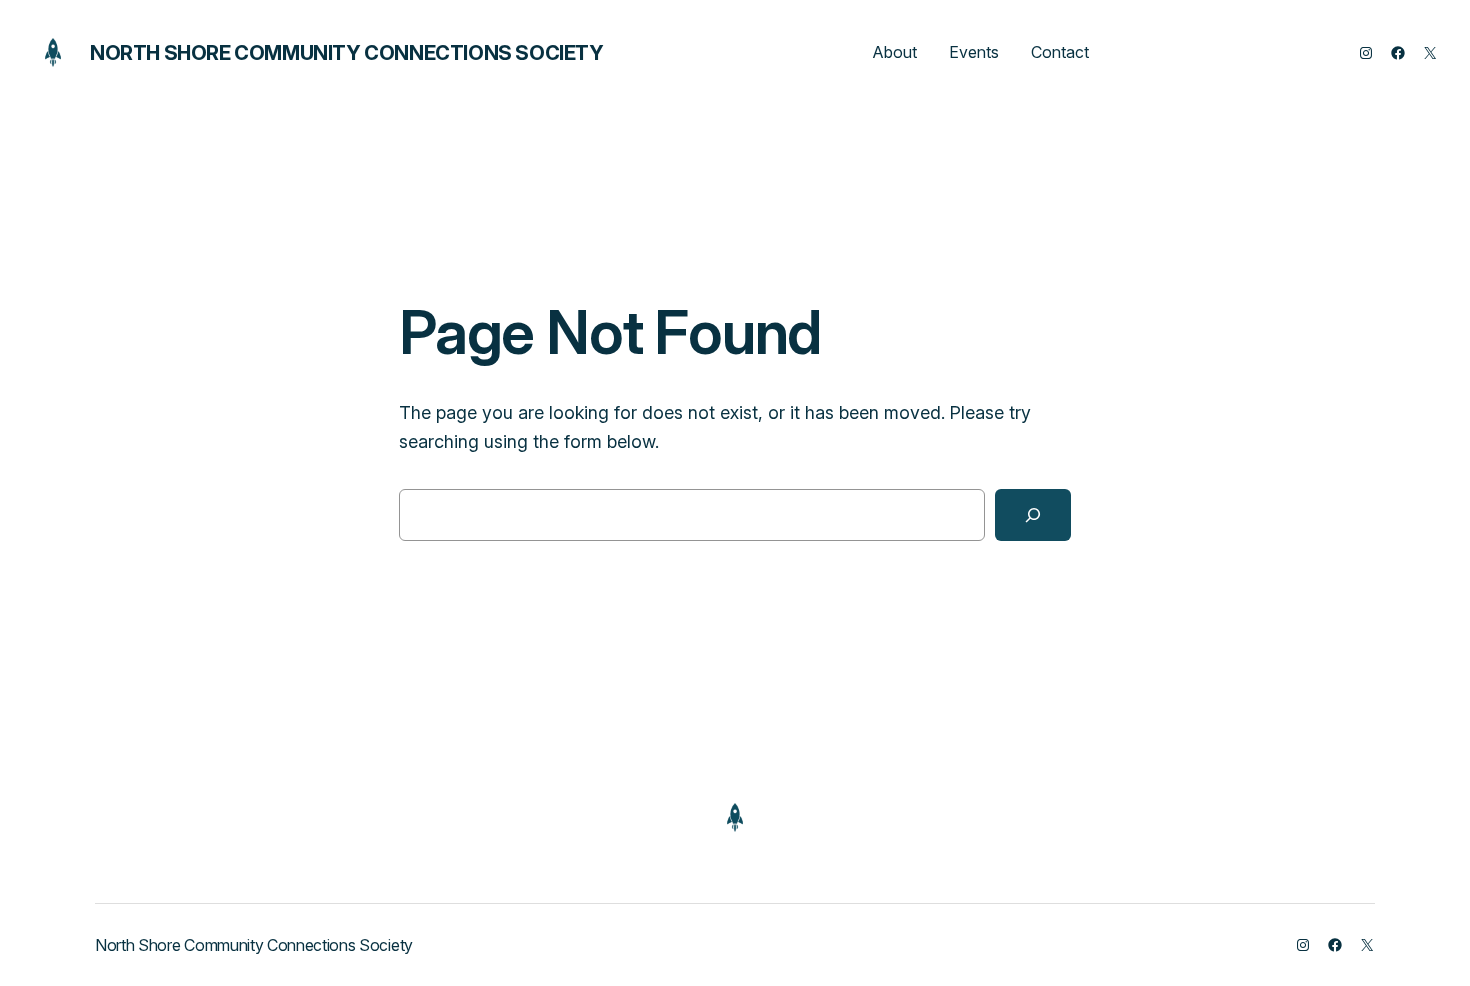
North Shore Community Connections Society (347, 53)
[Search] (1033, 515)
